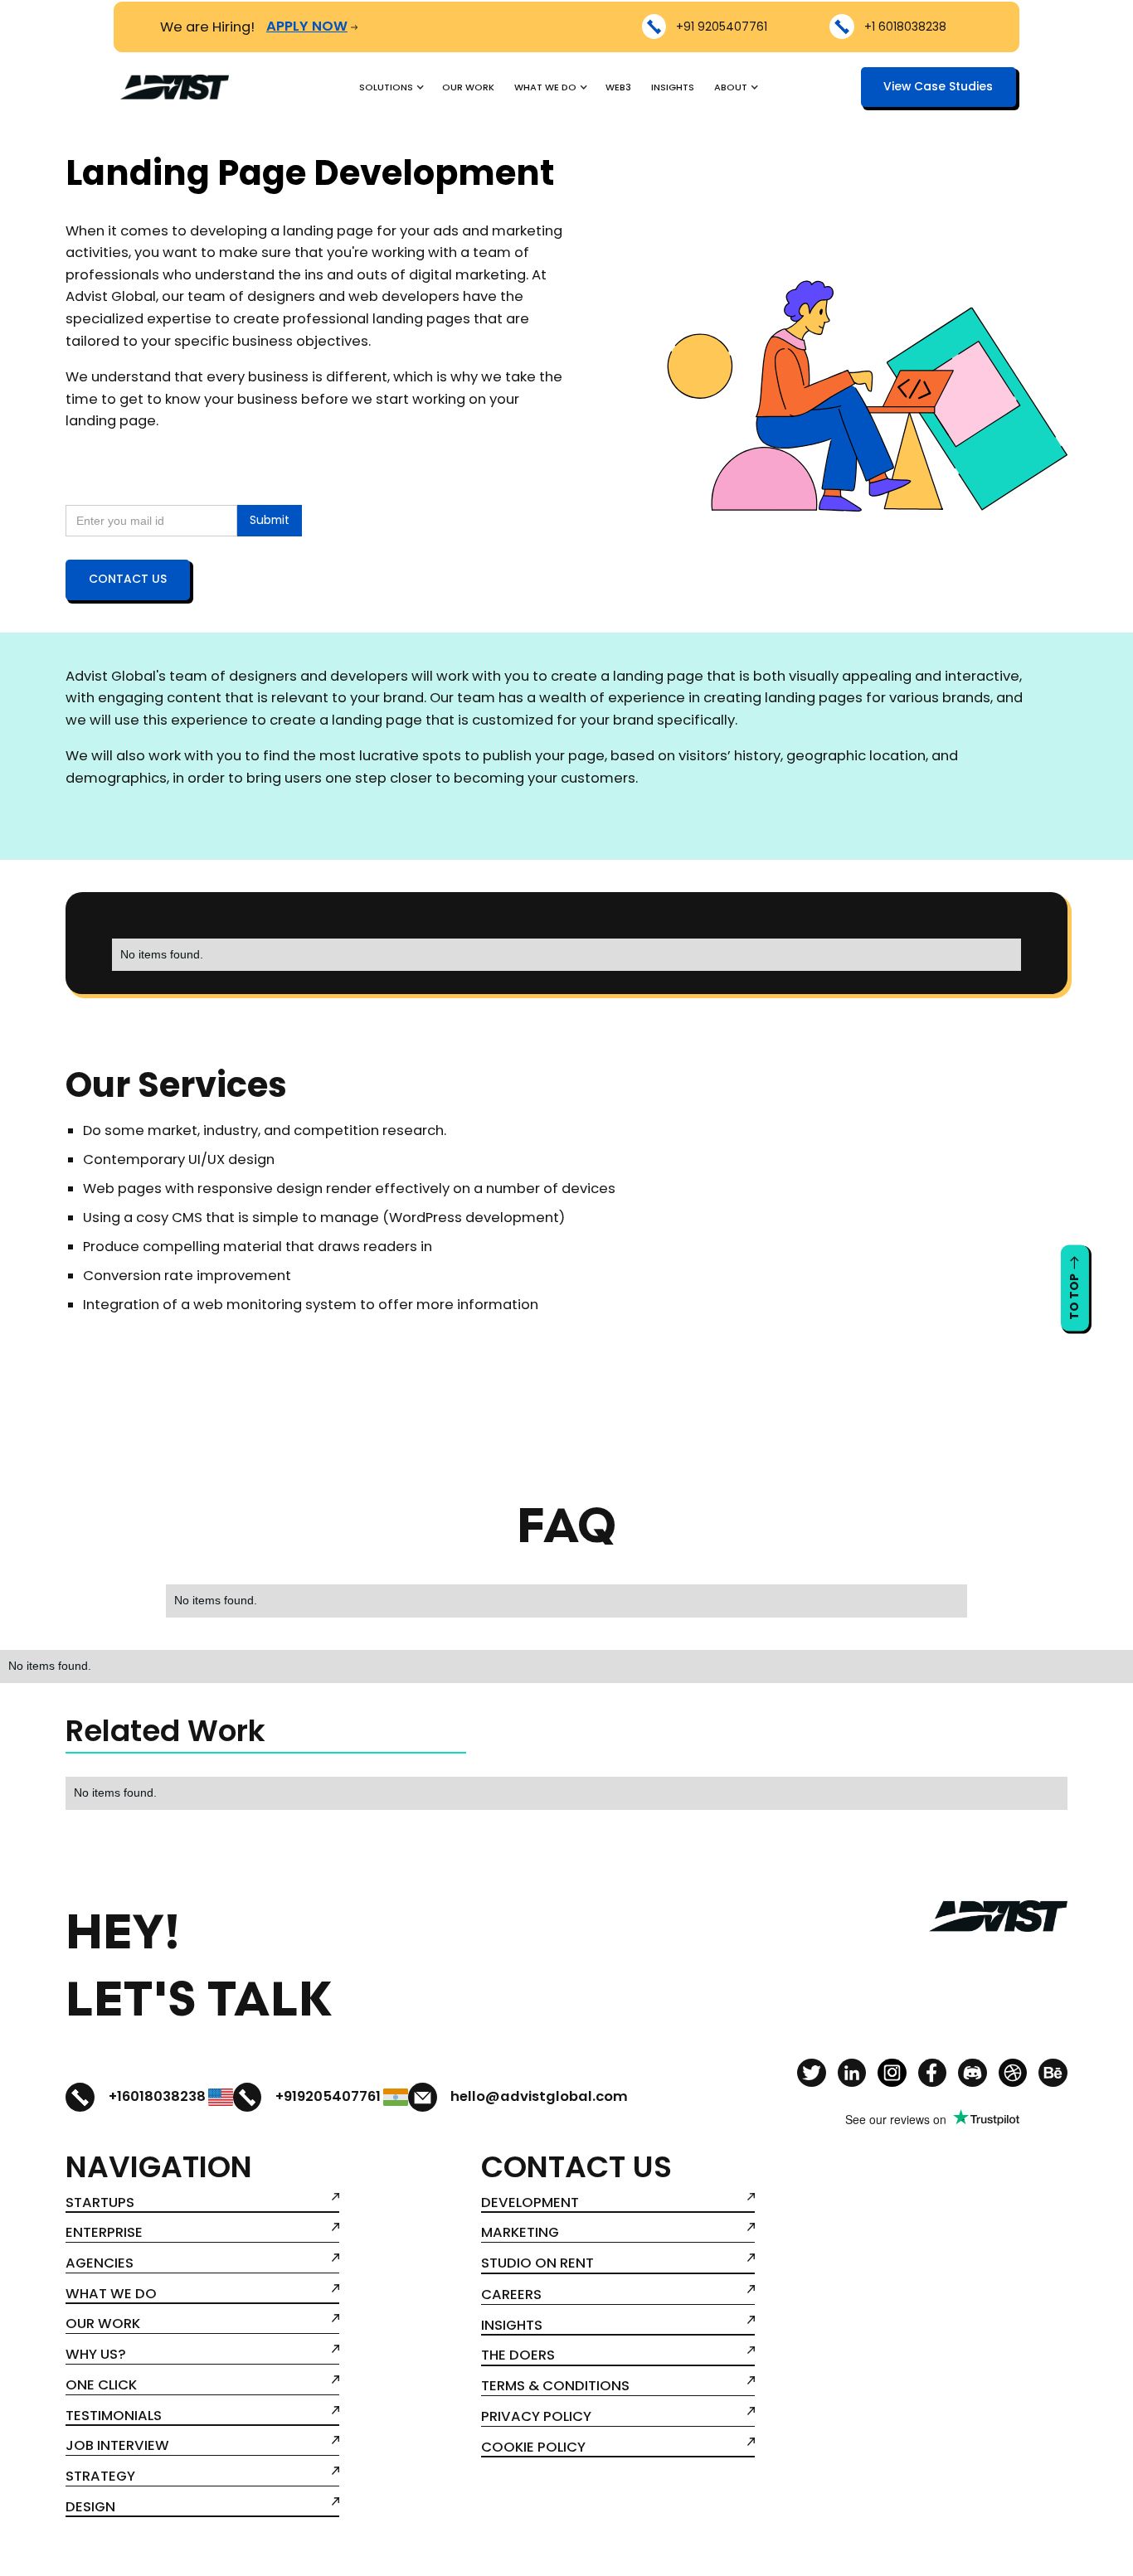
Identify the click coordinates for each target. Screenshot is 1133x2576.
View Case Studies (938, 86)
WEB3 (618, 86)
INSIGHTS (673, 86)
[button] (391, 87)
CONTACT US (128, 579)
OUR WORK (468, 86)
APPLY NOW (307, 27)
